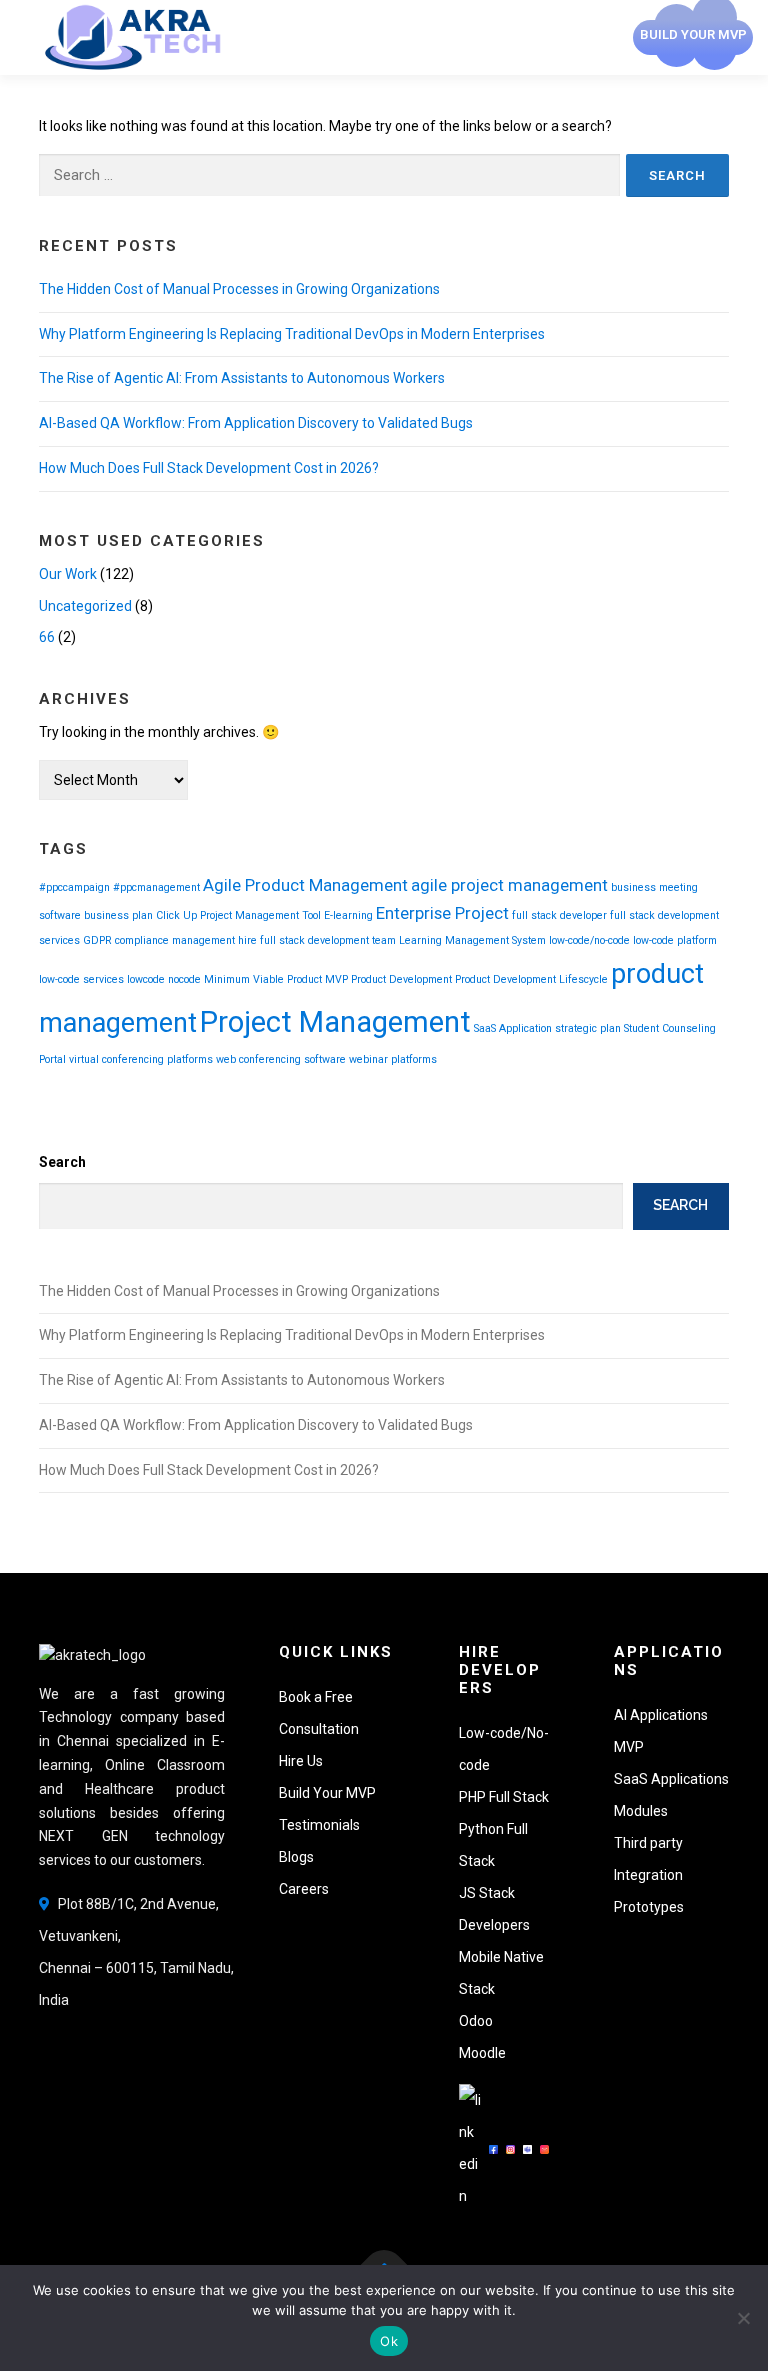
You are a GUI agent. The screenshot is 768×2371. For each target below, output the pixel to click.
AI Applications (661, 1715)
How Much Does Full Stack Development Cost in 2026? (209, 468)
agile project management (509, 885)
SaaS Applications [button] (671, 1779)
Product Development (401, 979)
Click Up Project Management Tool (238, 915)
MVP (336, 979)
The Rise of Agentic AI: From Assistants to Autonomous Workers (242, 378)
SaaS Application (513, 1028)
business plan (118, 915)
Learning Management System (472, 940)
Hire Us (301, 1761)
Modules (641, 1811)
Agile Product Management (305, 885)
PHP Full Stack (504, 1797)
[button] (648, 1843)
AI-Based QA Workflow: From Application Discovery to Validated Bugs (256, 423)
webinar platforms (393, 1059)
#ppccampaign (74, 887)
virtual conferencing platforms (141, 1059)
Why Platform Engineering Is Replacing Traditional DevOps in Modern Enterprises (292, 334)
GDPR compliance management (159, 940)
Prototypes (649, 1907)
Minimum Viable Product (263, 979)
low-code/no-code (589, 940)
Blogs (296, 1857)
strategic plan (588, 1028)
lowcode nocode (164, 979)
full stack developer (559, 915)
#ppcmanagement (156, 887)
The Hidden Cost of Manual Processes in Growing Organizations (239, 289)
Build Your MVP (327, 1793)
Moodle (482, 2053)
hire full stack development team (317, 940)
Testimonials (319, 1825)
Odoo (476, 2021)
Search (62, 1162)
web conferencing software (281, 1059)
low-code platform (675, 940)
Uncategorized (85, 606)
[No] (743, 2318)
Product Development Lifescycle (531, 979)
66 (47, 637)
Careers (304, 1889)
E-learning (348, 915)
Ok (389, 2341)
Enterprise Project (442, 913)
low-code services (81, 979)
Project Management (335, 1022)
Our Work (68, 574)
